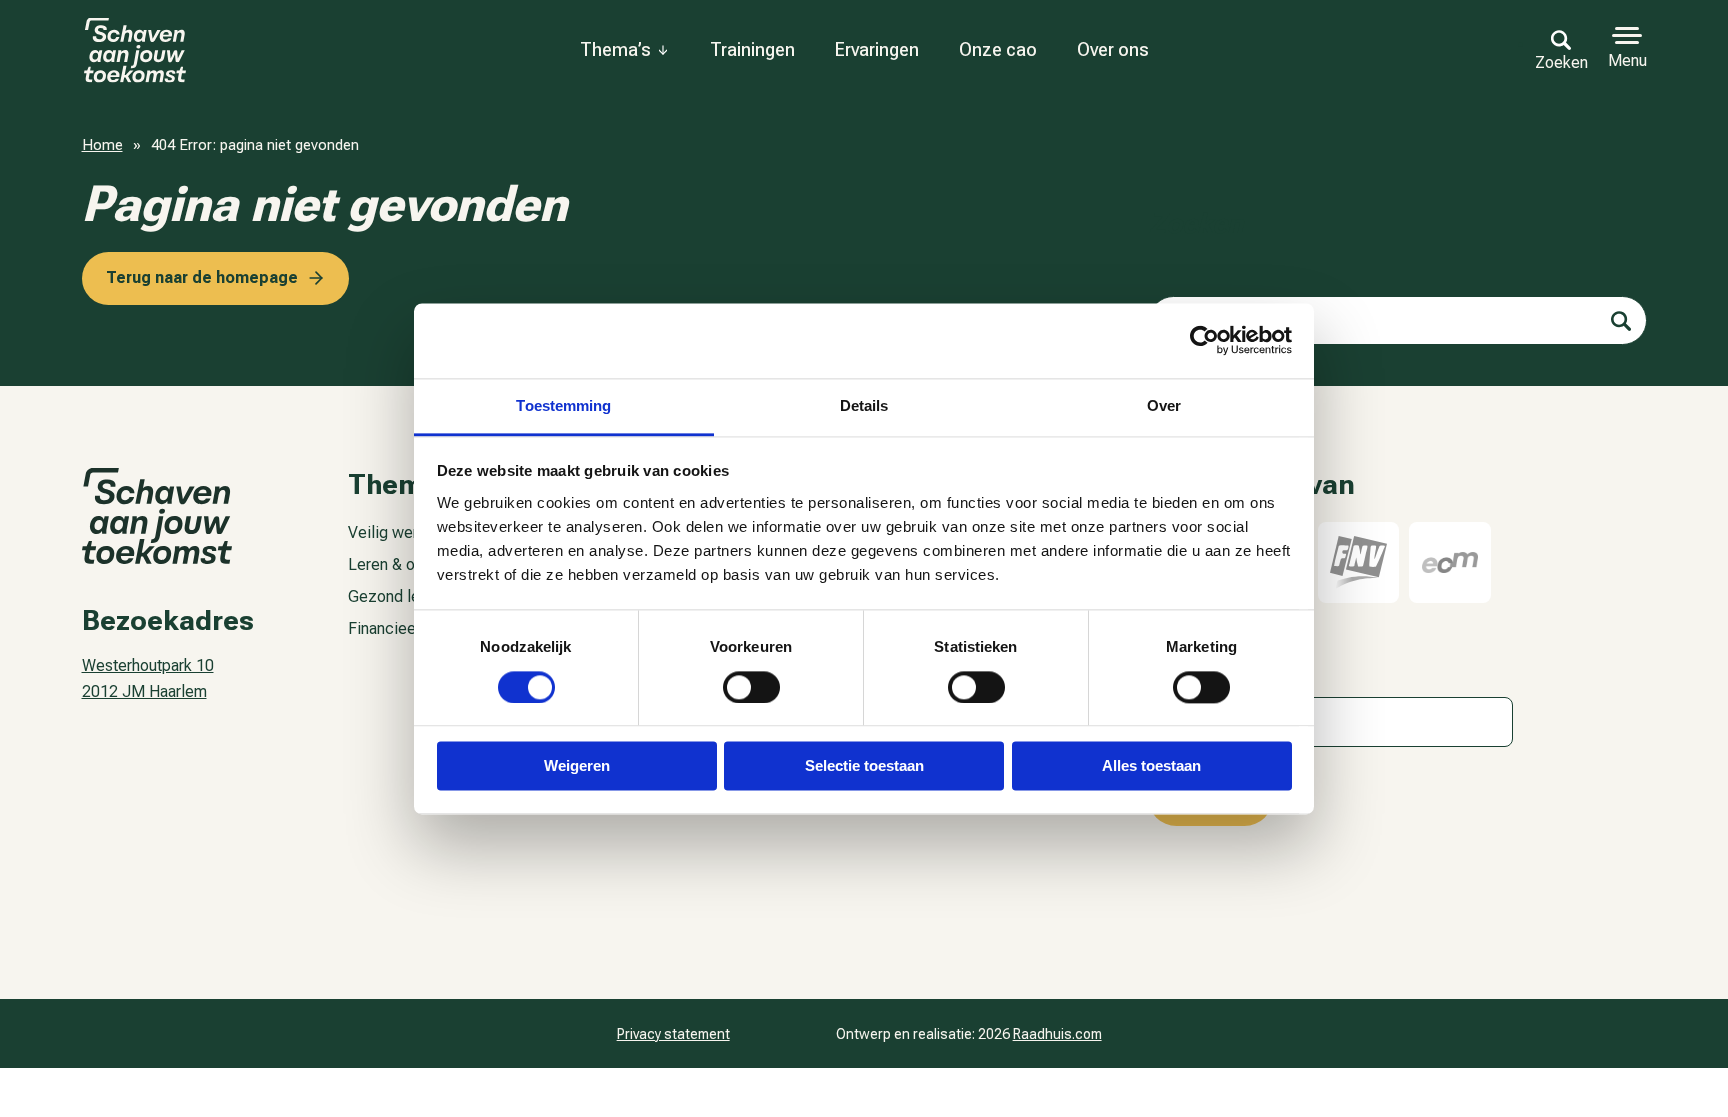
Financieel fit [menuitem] (392, 628)
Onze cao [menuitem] (998, 49)
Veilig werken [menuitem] (395, 532)
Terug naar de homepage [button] (202, 277)
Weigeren (577, 766)
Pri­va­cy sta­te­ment (673, 1034)
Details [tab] (864, 405)
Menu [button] (1627, 60)
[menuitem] (625, 50)
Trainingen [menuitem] (752, 49)
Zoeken (1561, 62)
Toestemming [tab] (563, 405)
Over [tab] (1164, 405)
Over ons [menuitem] (1113, 49)
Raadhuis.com (1057, 1034)
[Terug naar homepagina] (159, 50)
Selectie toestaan (864, 766)
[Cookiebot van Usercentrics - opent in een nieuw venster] (1204, 340)
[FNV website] (1358, 562)
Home (102, 145)
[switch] (751, 687)
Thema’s (615, 50)
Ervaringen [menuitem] (877, 49)
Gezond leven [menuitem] (396, 596)
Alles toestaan (1151, 766)
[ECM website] (1449, 562)
